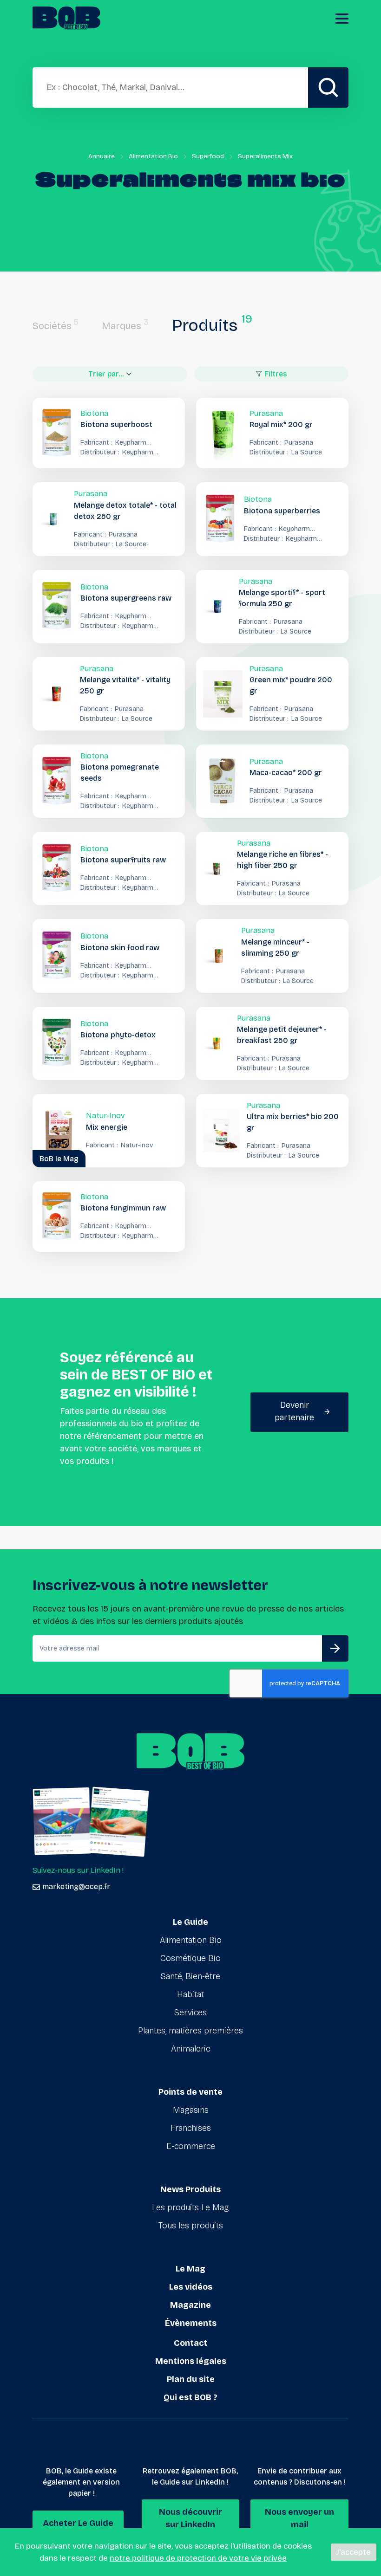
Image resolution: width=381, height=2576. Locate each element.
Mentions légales (191, 2361)
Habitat (190, 1994)
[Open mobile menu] (342, 19)
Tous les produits (191, 2226)
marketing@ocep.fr (76, 1887)
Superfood (208, 156)
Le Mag (190, 2269)
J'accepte (354, 2552)
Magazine (190, 2305)
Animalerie (191, 2049)
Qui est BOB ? (190, 2397)
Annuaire (102, 156)
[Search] (328, 87)
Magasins (191, 2110)
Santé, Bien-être (190, 1976)
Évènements (191, 2323)
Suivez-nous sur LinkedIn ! (78, 1870)
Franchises (191, 2128)
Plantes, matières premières (190, 2031)
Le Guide (190, 1922)
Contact (190, 2343)
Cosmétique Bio (190, 1958)
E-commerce (191, 2146)
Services (190, 2013)
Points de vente (190, 2092)
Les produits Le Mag (190, 2207)
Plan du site (191, 2379)
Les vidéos (191, 2287)
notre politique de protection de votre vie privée (198, 2558)
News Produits (190, 2189)
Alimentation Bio (153, 156)
